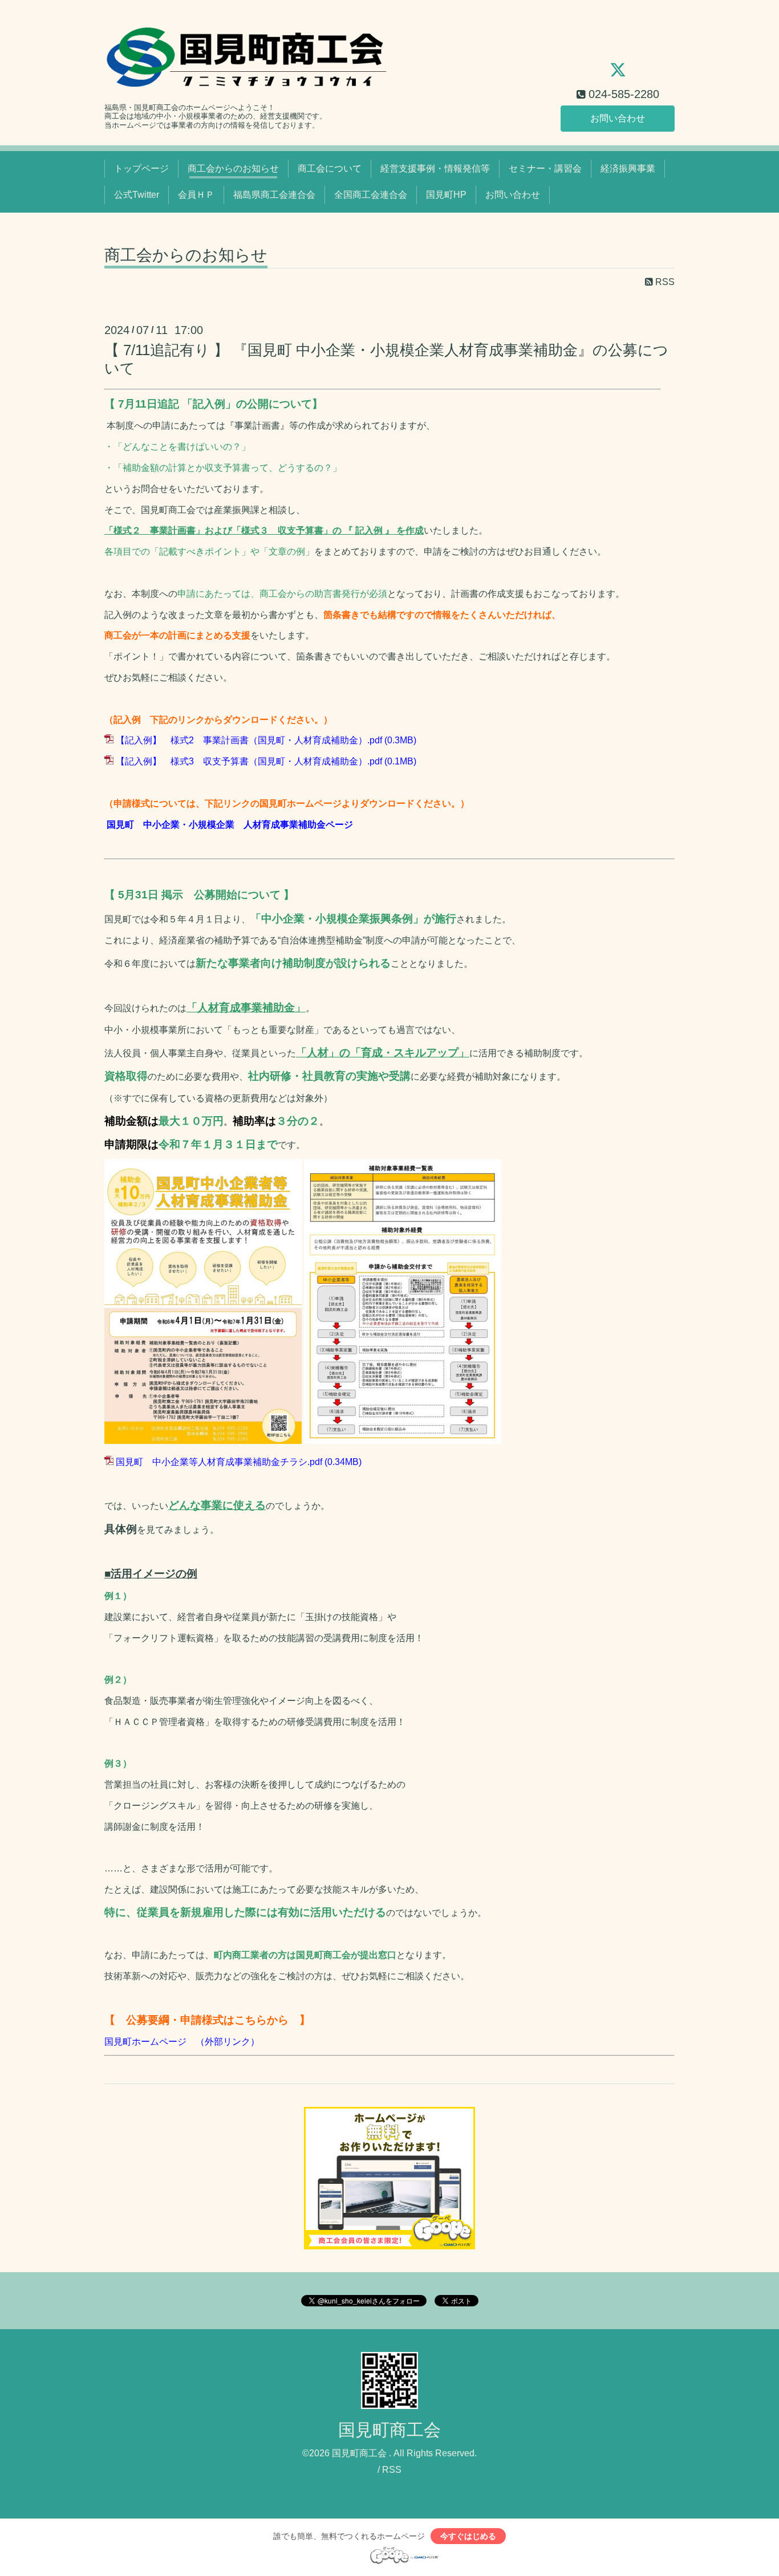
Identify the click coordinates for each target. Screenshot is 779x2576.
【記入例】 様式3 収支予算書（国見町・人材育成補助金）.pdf (249, 761)
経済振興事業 (628, 168)
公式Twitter (137, 195)
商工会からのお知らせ (233, 168)
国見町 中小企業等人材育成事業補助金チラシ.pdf (219, 1462)
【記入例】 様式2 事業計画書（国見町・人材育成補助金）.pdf (249, 740)
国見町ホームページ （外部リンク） (182, 2042)
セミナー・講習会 (545, 168)
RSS (664, 282)
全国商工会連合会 (371, 195)
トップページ (141, 168)
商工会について (330, 168)
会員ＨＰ (196, 195)
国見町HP (446, 195)
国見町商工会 (389, 2430)
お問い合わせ (618, 118)
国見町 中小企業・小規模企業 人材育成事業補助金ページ (229, 825)
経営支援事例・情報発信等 (435, 168)
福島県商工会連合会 (274, 195)
